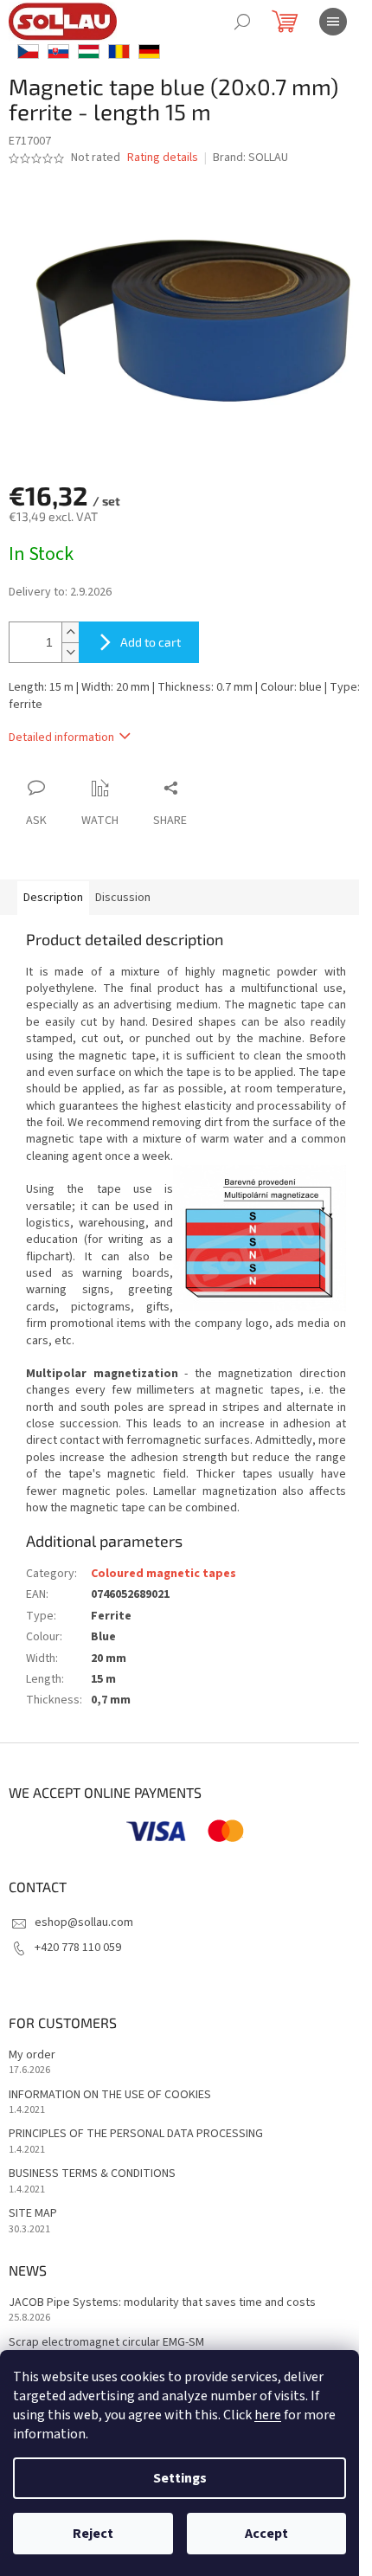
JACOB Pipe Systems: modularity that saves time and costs (162, 2303)
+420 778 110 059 (78, 1948)
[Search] (242, 22)
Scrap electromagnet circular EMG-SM (106, 2343)
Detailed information (61, 737)
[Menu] (333, 22)
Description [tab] (53, 898)
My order (32, 2055)
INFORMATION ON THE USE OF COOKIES (110, 2095)
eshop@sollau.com (84, 1922)
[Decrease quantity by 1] (70, 652)
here (268, 2415)
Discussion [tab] (123, 898)
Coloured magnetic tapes (164, 1574)
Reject (93, 2534)
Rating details (163, 158)
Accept (266, 2534)
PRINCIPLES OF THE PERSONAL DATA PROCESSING (136, 2134)
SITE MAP (33, 2214)
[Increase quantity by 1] (70, 632)
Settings (180, 2478)
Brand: (250, 158)
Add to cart (151, 642)
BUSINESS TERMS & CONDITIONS (92, 2174)
